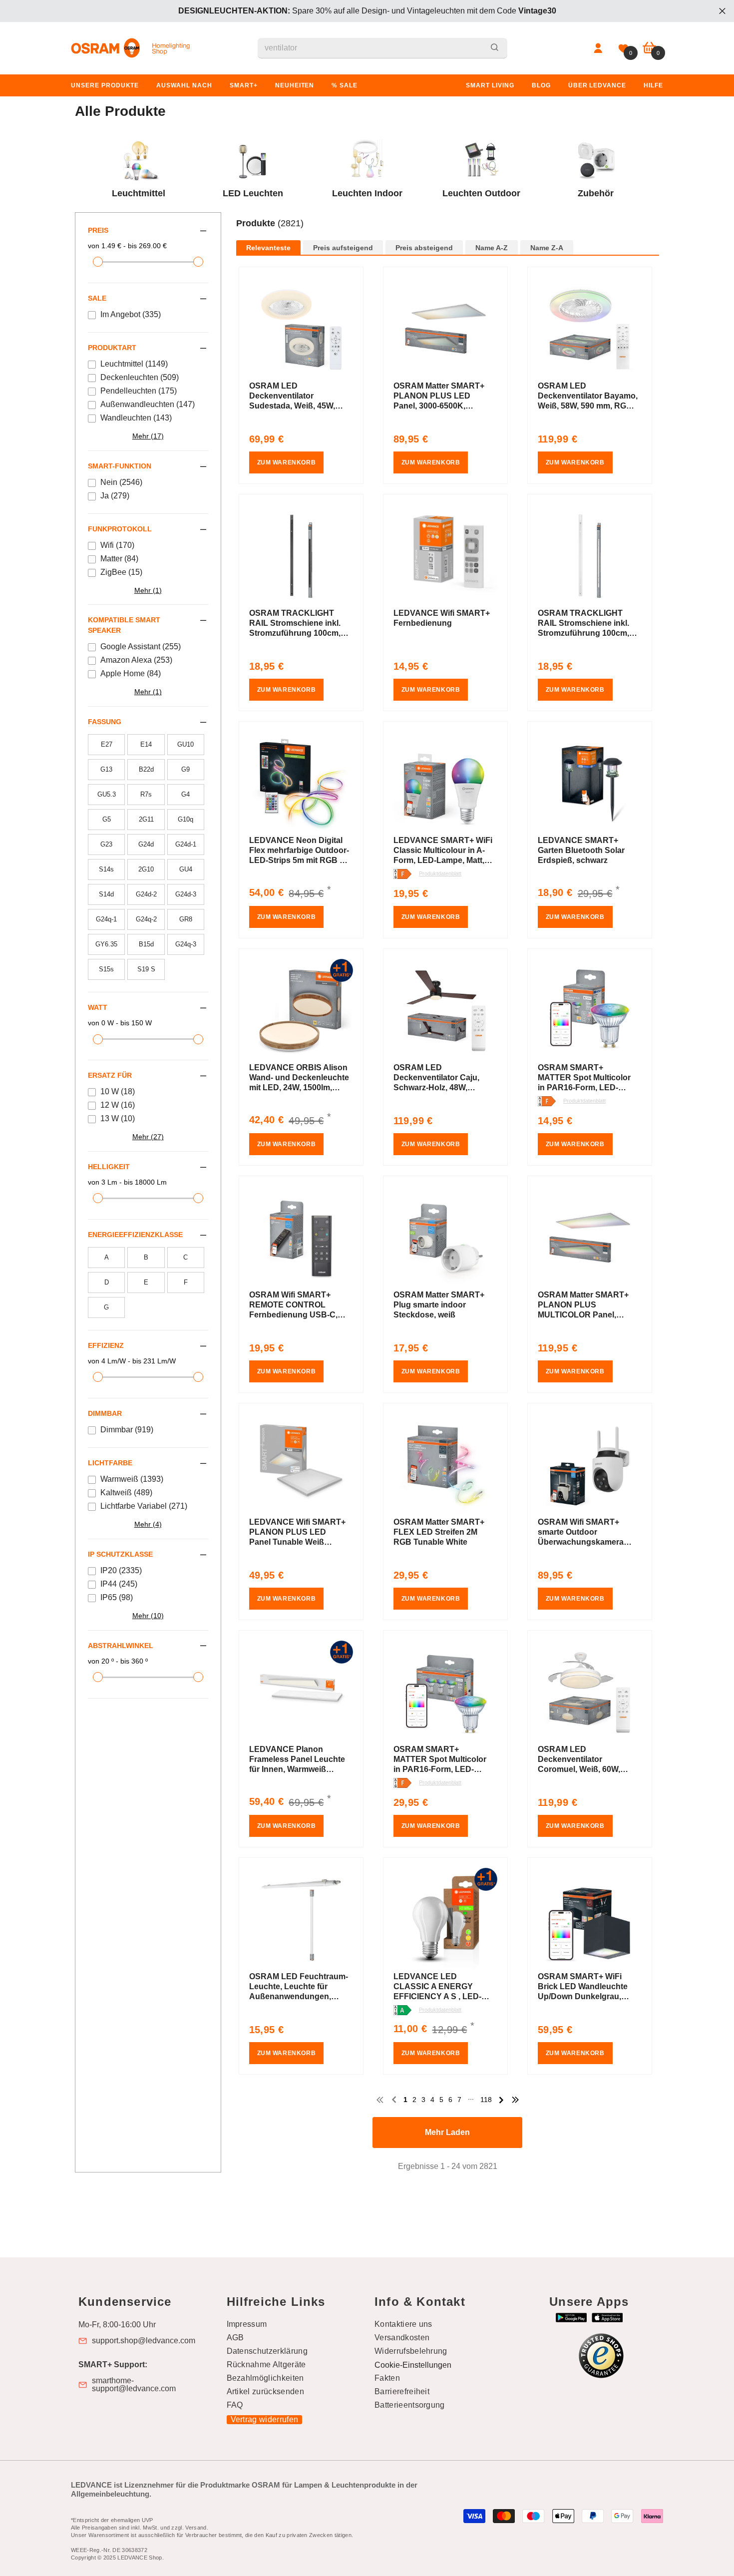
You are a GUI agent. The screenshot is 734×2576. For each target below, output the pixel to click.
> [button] (501, 2100)
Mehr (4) (148, 1524)
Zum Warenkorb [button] (287, 462)
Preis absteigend (424, 248)
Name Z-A (547, 248)
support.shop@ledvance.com (144, 2341)
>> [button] (515, 2100)
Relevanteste (268, 248)
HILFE (653, 85)
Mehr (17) (148, 436)
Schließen (722, 11)
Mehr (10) (148, 1616)
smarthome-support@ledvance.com (134, 2385)
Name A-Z (492, 248)
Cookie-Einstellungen (413, 2365)
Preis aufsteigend (343, 248)
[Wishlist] (623, 48)
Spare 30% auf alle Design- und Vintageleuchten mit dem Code (367, 11)
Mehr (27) (148, 1137)
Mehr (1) (148, 590)
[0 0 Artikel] (649, 48)
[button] (448, 234)
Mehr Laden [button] (447, 2132)
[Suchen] (382, 48)
